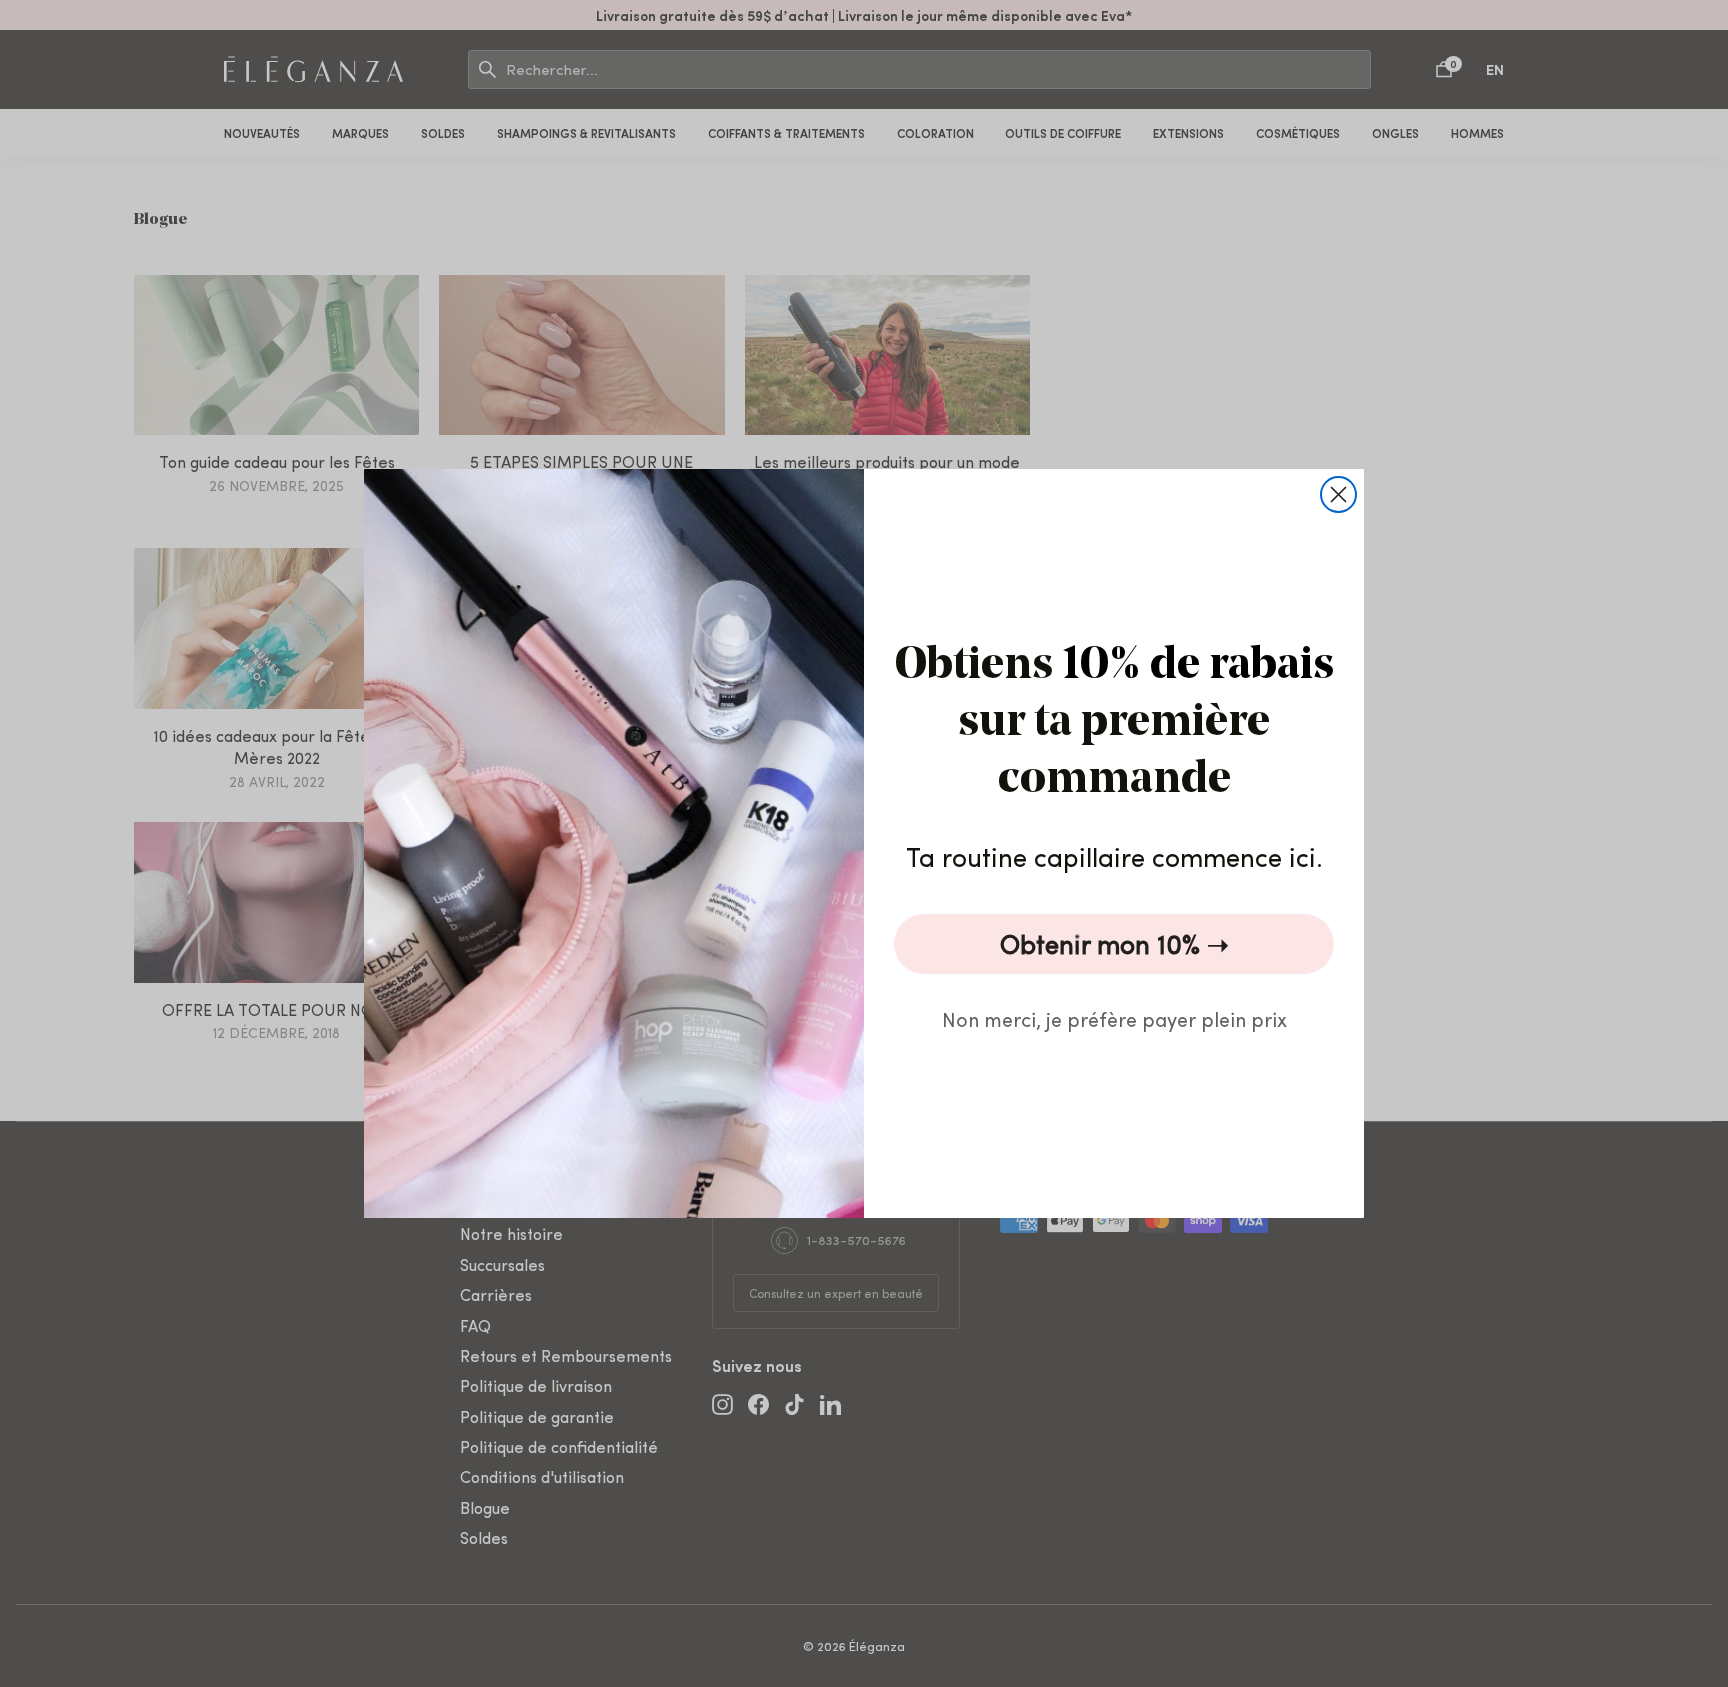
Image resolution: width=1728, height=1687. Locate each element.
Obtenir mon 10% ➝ (1114, 943)
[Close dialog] (1338, 494)
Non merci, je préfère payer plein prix (1114, 1018)
